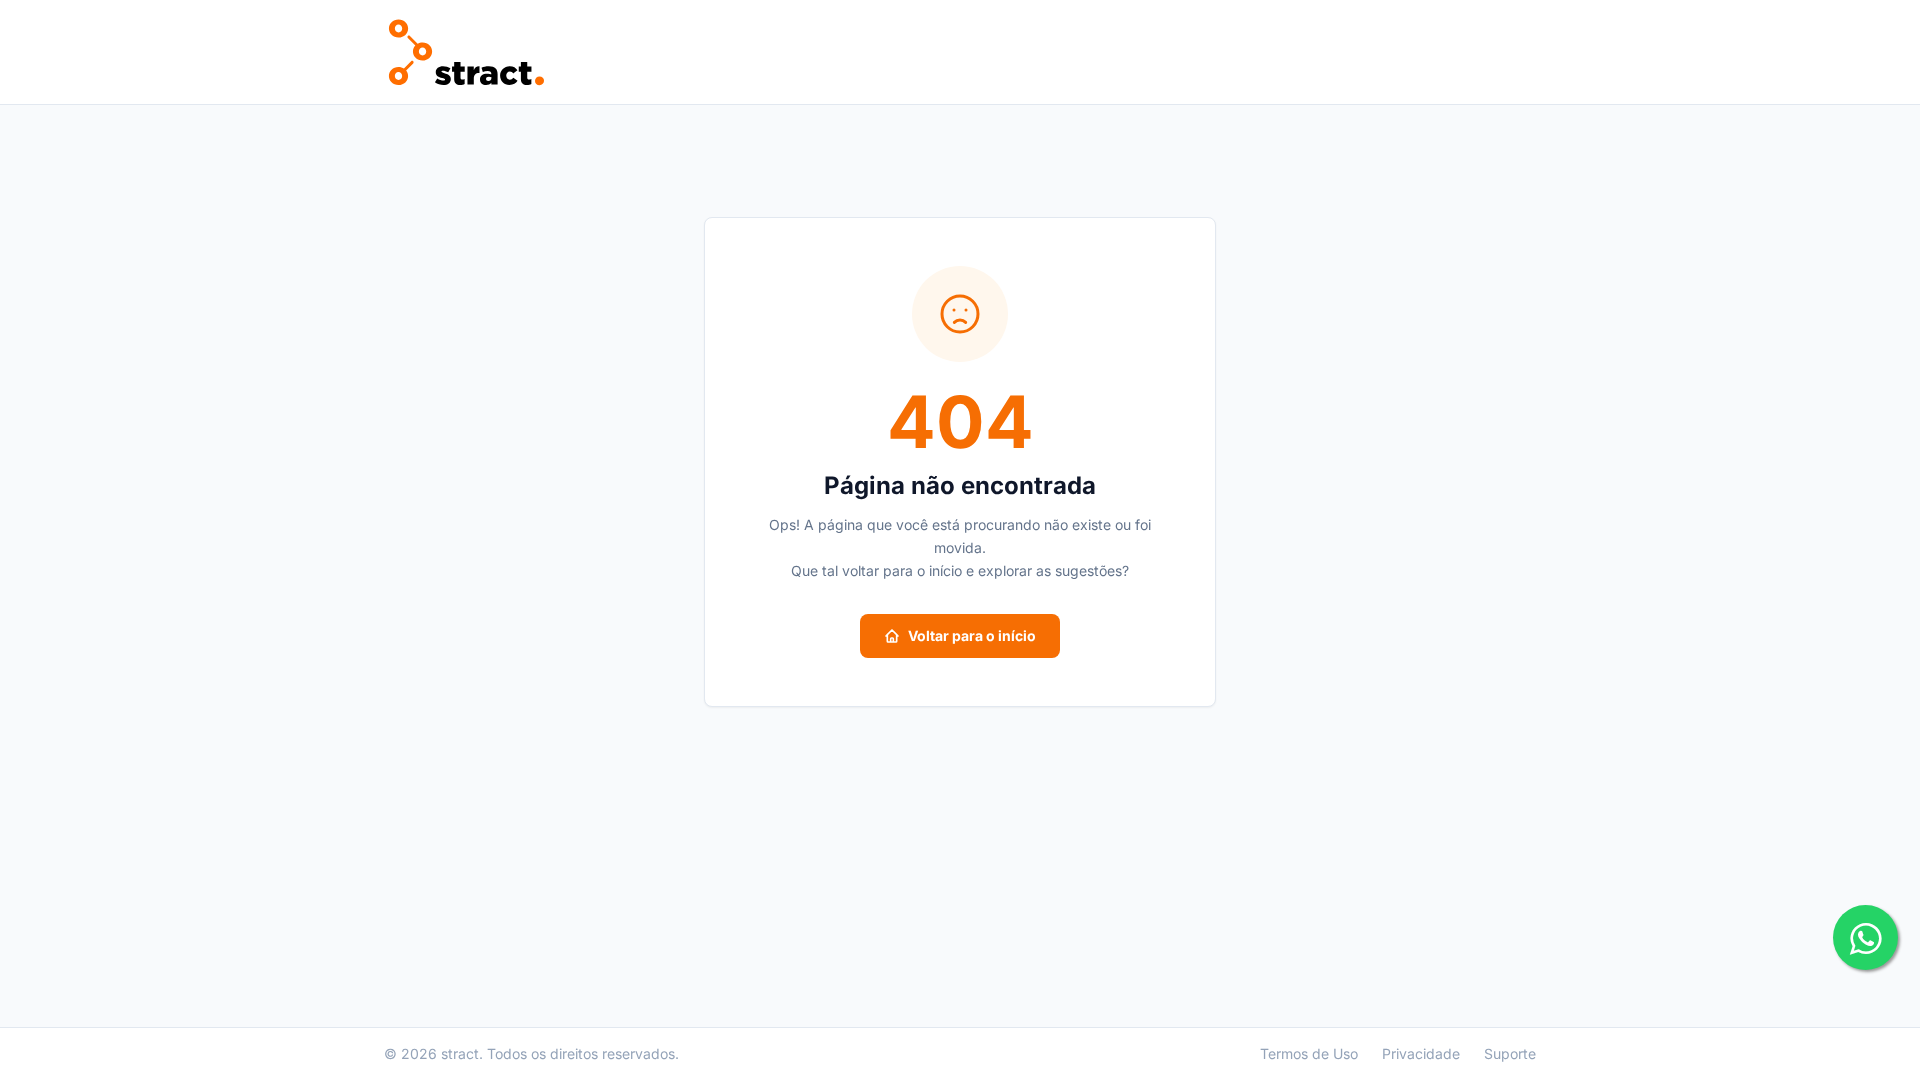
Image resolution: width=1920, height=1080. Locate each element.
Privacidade (1421, 1053)
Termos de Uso (1309, 1053)
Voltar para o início (972, 635)
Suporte (1510, 1053)
